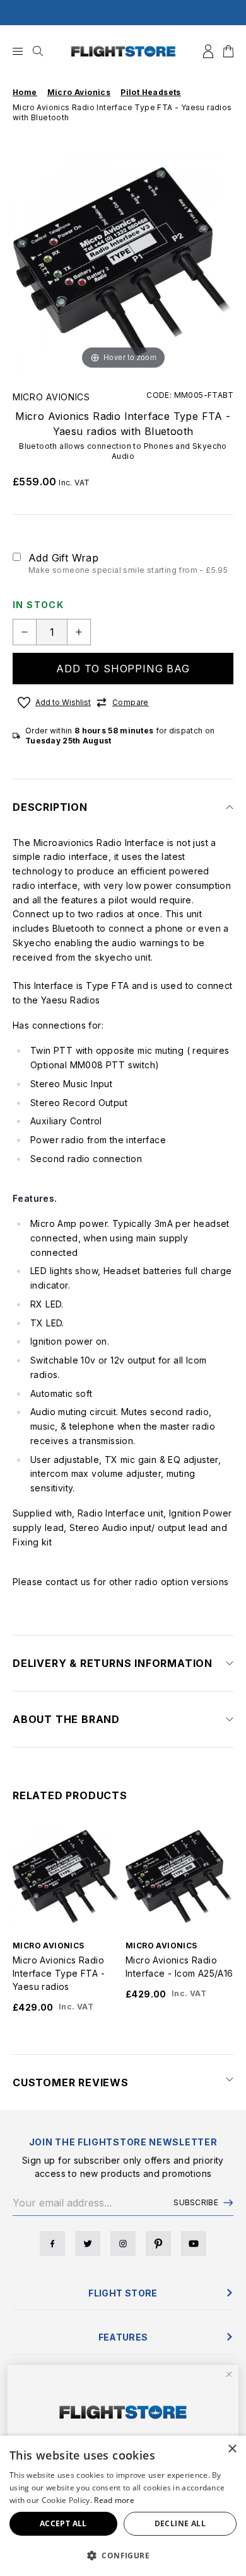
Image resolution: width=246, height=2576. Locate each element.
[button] (123, 2555)
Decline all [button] (180, 2523)
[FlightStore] (123, 51)
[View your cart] (228, 51)
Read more (114, 2500)
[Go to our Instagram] (123, 2244)
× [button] (232, 2449)
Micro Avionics (51, 397)
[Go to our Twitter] (88, 2244)
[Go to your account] (208, 51)
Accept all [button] (63, 2523)
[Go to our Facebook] (52, 2244)
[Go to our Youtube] (194, 2244)
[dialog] (123, 2506)
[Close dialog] (229, 2375)
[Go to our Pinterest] (158, 2244)
